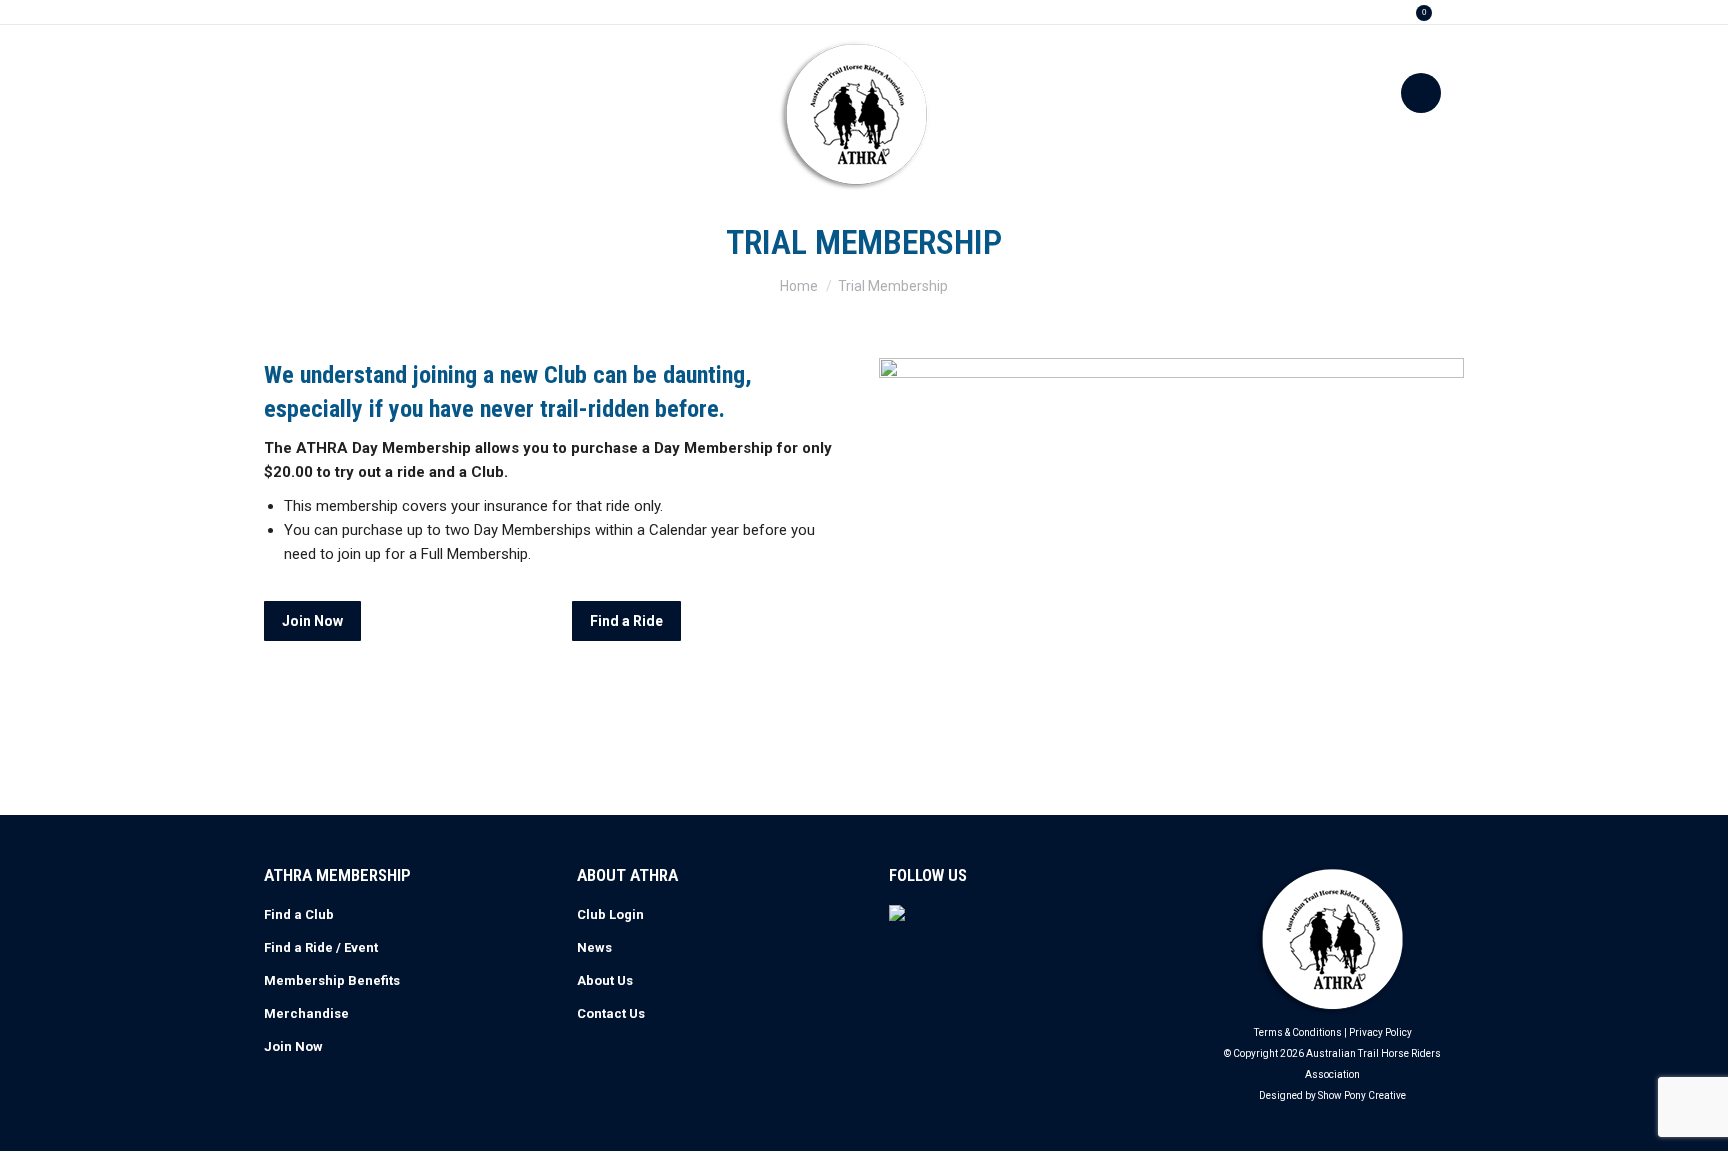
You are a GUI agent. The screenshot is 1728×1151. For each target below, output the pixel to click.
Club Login (610, 914)
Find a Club (299, 914)
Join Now (293, 1046)
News (594, 947)
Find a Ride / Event (321, 947)
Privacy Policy (1380, 1032)
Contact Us (611, 1013)
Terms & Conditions (1298, 1032)
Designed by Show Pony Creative (1332, 1095)
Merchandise (306, 1013)
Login (1361, 12)
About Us (605, 980)
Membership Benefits (332, 980)
